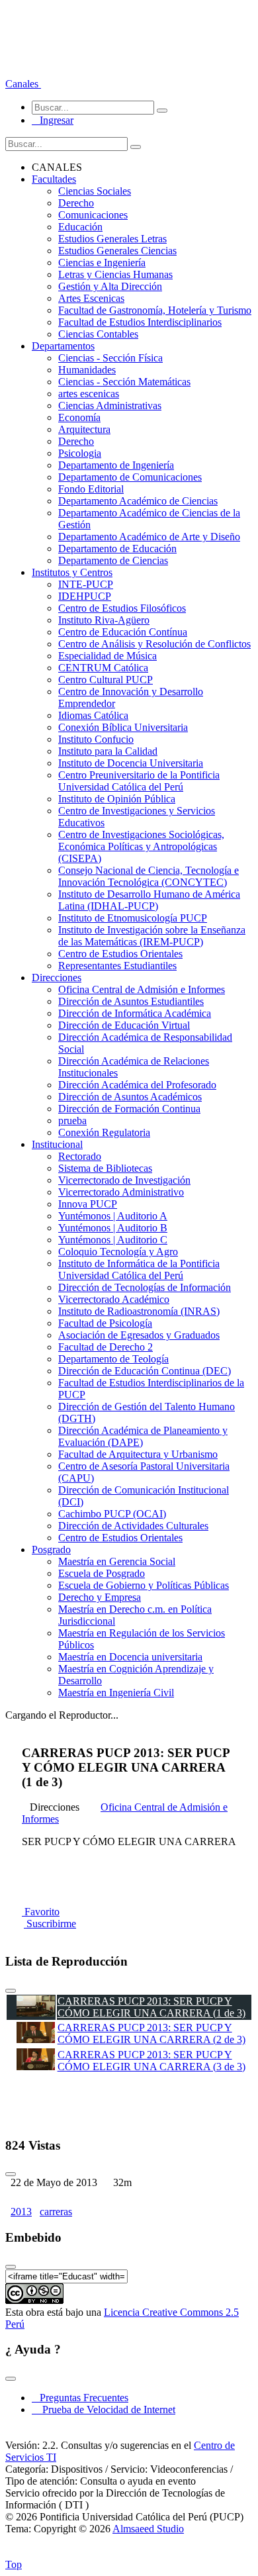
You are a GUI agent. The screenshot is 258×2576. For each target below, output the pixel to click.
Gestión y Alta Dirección (110, 286)
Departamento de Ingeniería (116, 465)
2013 (21, 2212)
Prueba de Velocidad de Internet (105, 2409)
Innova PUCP (88, 1204)
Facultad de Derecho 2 (106, 1347)
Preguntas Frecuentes (80, 2398)
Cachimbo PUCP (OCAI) (112, 1514)
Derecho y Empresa (100, 1597)
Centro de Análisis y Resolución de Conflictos (154, 644)
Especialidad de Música (107, 656)
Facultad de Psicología (105, 1323)
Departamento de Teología (113, 1359)
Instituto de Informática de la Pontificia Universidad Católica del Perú (139, 1269)
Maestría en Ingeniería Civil (116, 1693)
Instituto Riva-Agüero (104, 620)
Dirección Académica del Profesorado (137, 1085)
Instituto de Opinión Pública (117, 799)
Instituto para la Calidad (108, 751)
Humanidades (87, 370)
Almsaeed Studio (148, 2529)
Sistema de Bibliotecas (105, 1168)
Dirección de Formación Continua (129, 1109)
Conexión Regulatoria (104, 1132)
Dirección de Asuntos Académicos (130, 1097)
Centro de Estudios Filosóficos (122, 608)
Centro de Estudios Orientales (120, 954)
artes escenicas (89, 394)
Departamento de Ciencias (113, 560)
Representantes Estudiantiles (117, 966)
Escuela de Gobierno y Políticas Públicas (144, 1585)
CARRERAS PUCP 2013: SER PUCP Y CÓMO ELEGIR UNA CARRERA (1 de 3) (151, 2007)
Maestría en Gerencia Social (117, 1561)
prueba (72, 1121)
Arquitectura (84, 429)
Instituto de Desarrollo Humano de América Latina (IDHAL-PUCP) (149, 900)
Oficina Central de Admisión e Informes (142, 989)
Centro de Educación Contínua (123, 632)
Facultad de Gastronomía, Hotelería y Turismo (155, 310)
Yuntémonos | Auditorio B (113, 1228)
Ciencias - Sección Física (110, 358)
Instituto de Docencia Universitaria (131, 763)
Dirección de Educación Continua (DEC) (145, 1371)
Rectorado (80, 1156)
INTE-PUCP (86, 584)
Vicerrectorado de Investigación (124, 1180)
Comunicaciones (93, 215)
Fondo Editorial (91, 489)
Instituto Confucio (96, 739)
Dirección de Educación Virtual (124, 1025)
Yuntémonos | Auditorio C (113, 1240)
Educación (80, 227)
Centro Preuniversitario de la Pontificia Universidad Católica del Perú (139, 781)
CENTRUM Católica (103, 668)
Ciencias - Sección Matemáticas (124, 382)
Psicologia (80, 453)
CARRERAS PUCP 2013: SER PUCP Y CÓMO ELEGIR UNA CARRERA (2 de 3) (151, 2033)
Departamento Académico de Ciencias (138, 501)
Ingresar (53, 120)
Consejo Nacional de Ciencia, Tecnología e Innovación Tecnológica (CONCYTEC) (149, 876)
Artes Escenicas (91, 298)
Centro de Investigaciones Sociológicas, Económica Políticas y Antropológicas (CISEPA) (141, 846)
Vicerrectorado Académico (114, 1299)
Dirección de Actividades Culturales (133, 1526)
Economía (79, 417)
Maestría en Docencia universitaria (130, 1657)
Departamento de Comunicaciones (130, 477)
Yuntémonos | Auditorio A (113, 1216)
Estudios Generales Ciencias (117, 251)
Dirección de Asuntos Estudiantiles (131, 1001)
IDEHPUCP (85, 596)
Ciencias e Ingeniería (102, 262)
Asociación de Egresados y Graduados (139, 1335)
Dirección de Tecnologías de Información (145, 1287)
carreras (56, 2212)
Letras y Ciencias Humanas (115, 274)
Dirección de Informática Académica (135, 1013)
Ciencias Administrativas (110, 405)
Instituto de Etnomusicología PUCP (133, 918)
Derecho (76, 203)
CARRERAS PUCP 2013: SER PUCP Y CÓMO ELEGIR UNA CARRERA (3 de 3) (151, 2061)
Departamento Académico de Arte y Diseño (149, 537)
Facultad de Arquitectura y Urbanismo (138, 1454)
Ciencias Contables (98, 334)
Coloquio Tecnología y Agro (118, 1252)
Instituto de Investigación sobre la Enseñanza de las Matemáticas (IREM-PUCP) (152, 936)
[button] (23, 84)
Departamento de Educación (117, 549)
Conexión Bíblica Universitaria (123, 727)
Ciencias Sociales (95, 191)
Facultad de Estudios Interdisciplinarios (140, 322)
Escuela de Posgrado (102, 1573)
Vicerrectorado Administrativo (121, 1192)
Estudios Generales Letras (112, 239)
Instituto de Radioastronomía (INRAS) (139, 1311)
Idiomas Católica (93, 715)
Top (14, 2564)
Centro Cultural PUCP (106, 680)
